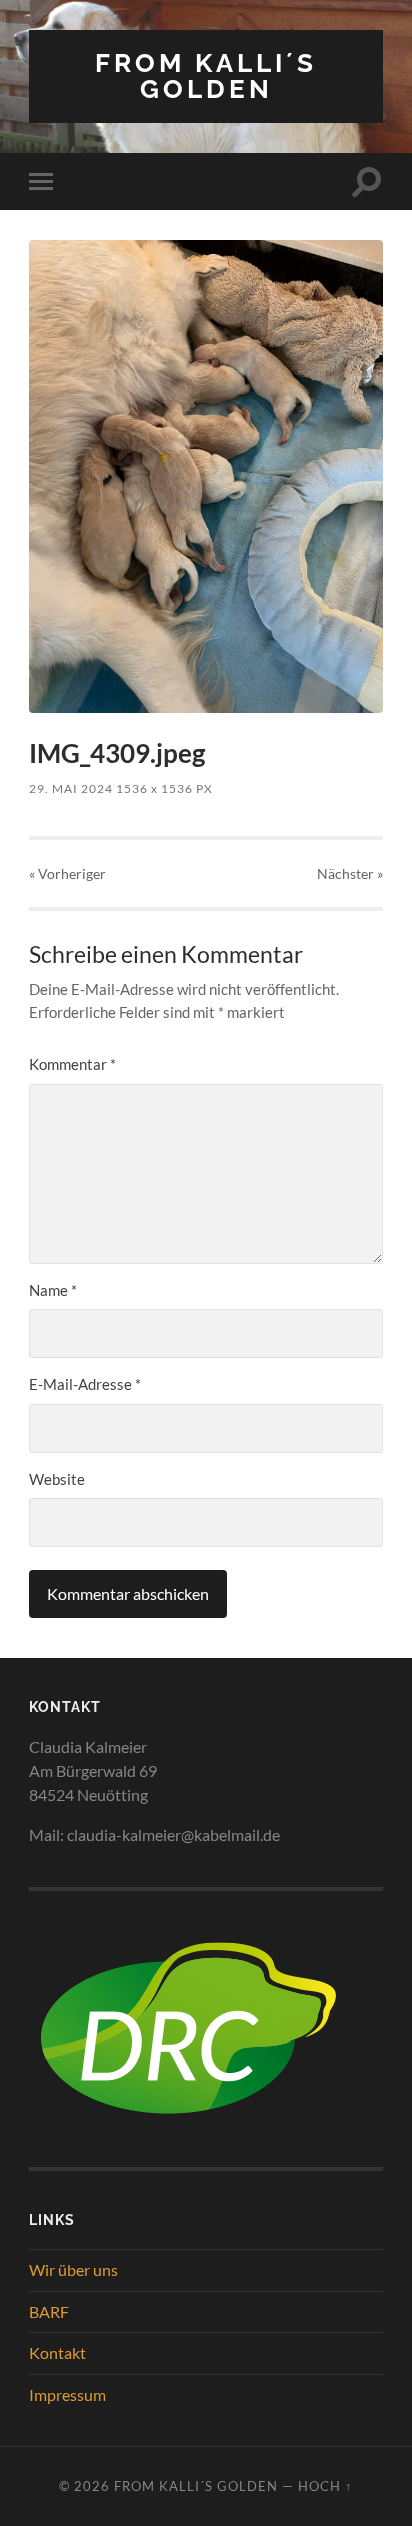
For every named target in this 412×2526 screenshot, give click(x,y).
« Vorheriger (67, 873)
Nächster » (350, 873)
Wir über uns (73, 2269)
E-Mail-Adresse (85, 1384)
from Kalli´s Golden (206, 75)
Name (53, 1290)
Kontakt (57, 2352)
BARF (49, 2311)
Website (57, 1479)
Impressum (67, 2394)
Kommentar (72, 1064)
